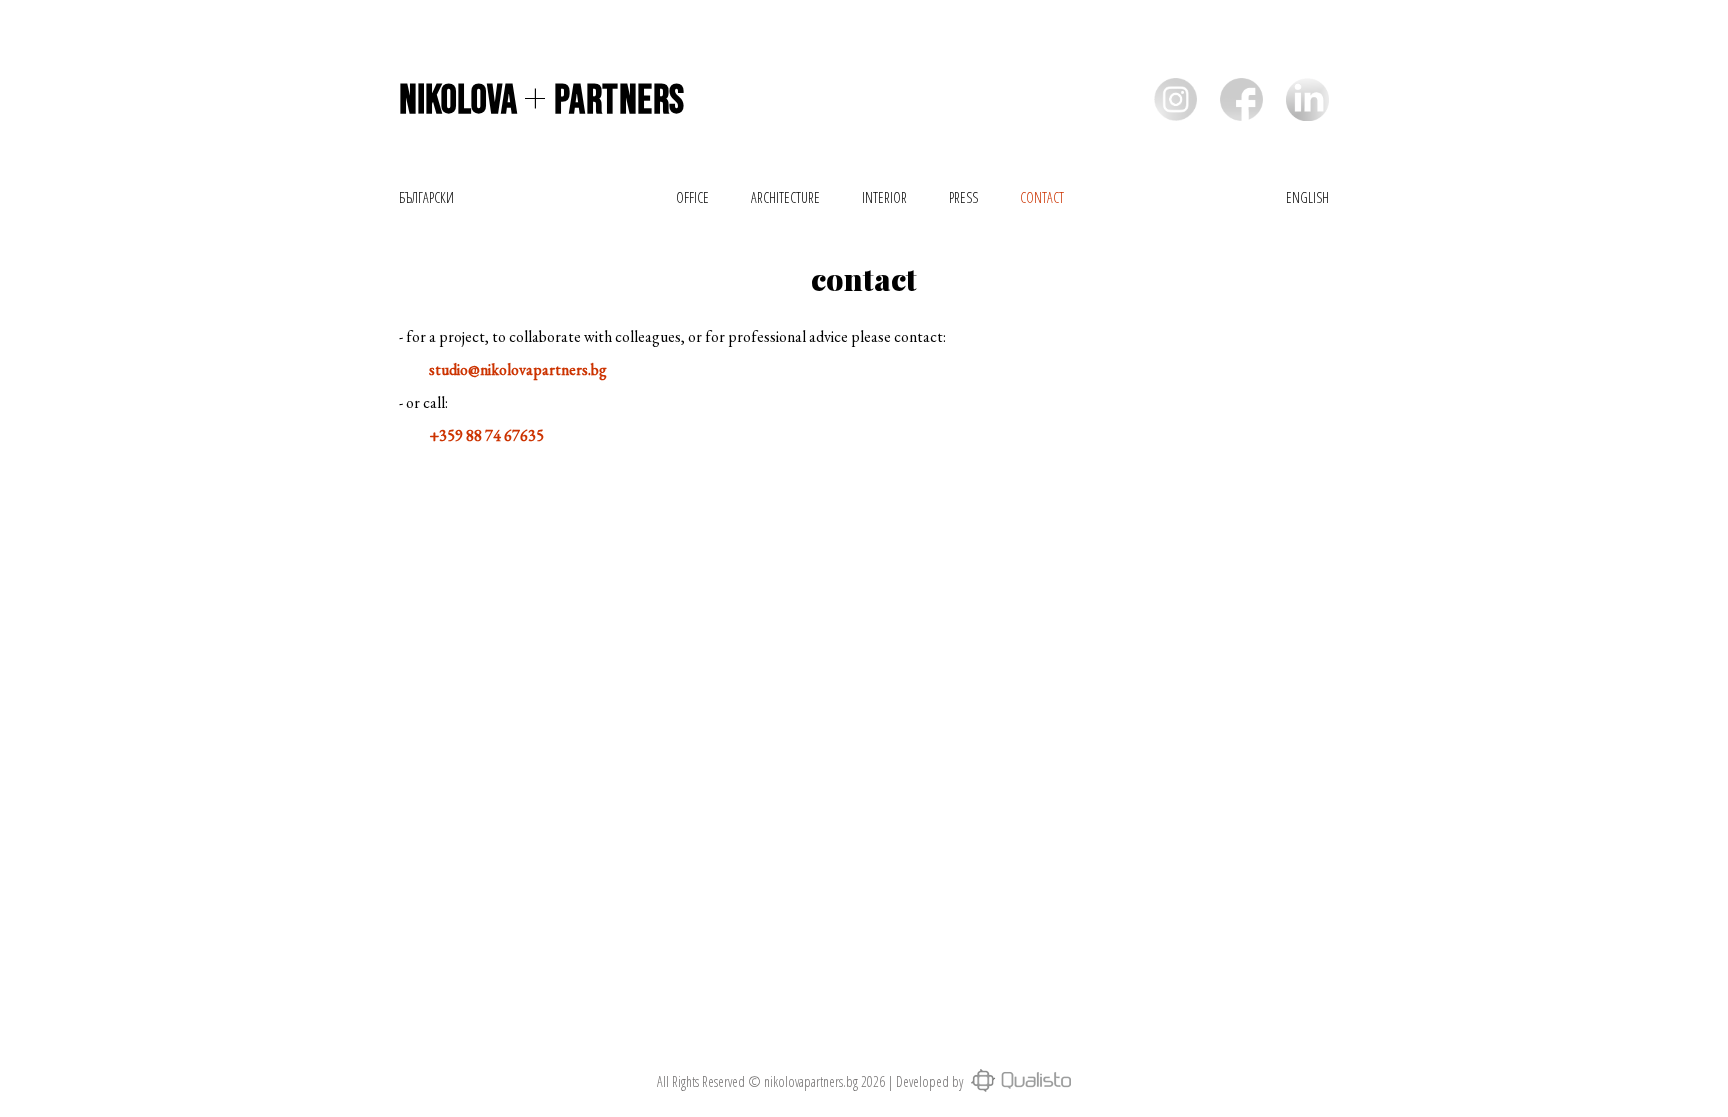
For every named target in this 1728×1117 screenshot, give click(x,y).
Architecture (785, 197)
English (1307, 197)
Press (963, 197)
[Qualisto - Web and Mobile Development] (1018, 1081)
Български (426, 197)
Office (692, 197)
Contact (1042, 197)
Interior (884, 197)
